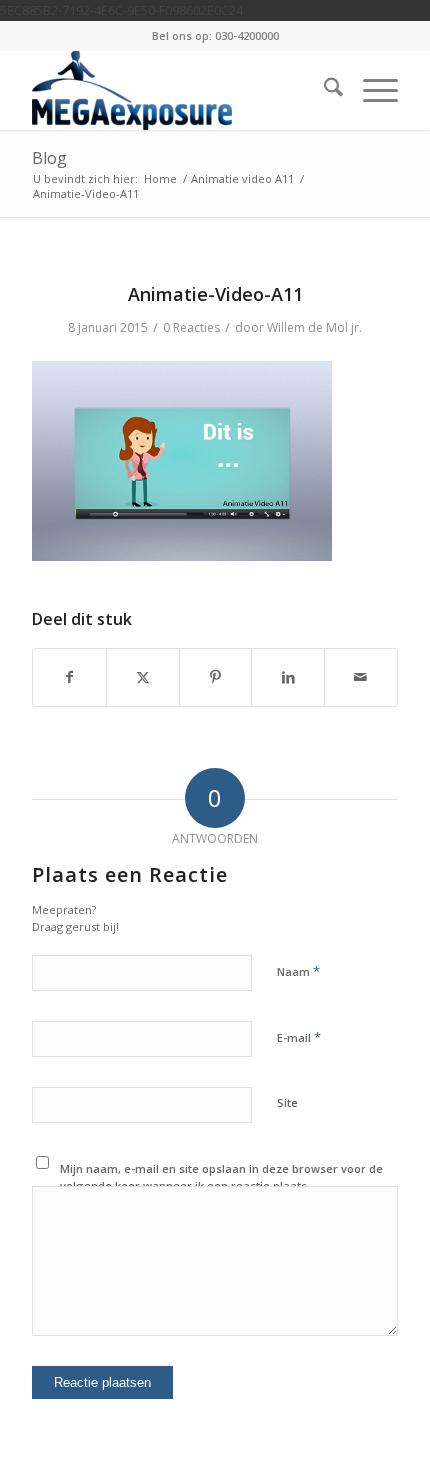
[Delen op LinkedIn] (288, 677)
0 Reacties (191, 327)
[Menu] (370, 90)
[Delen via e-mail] (361, 677)
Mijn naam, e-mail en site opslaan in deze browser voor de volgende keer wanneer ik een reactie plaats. (221, 1177)
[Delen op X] (143, 677)
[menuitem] (323, 90)
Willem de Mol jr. (314, 327)
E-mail (299, 1037)
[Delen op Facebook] (69, 677)
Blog (49, 158)
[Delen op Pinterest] (216, 677)
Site (287, 1102)
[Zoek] (323, 90)
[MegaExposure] (178, 90)
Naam (298, 971)
